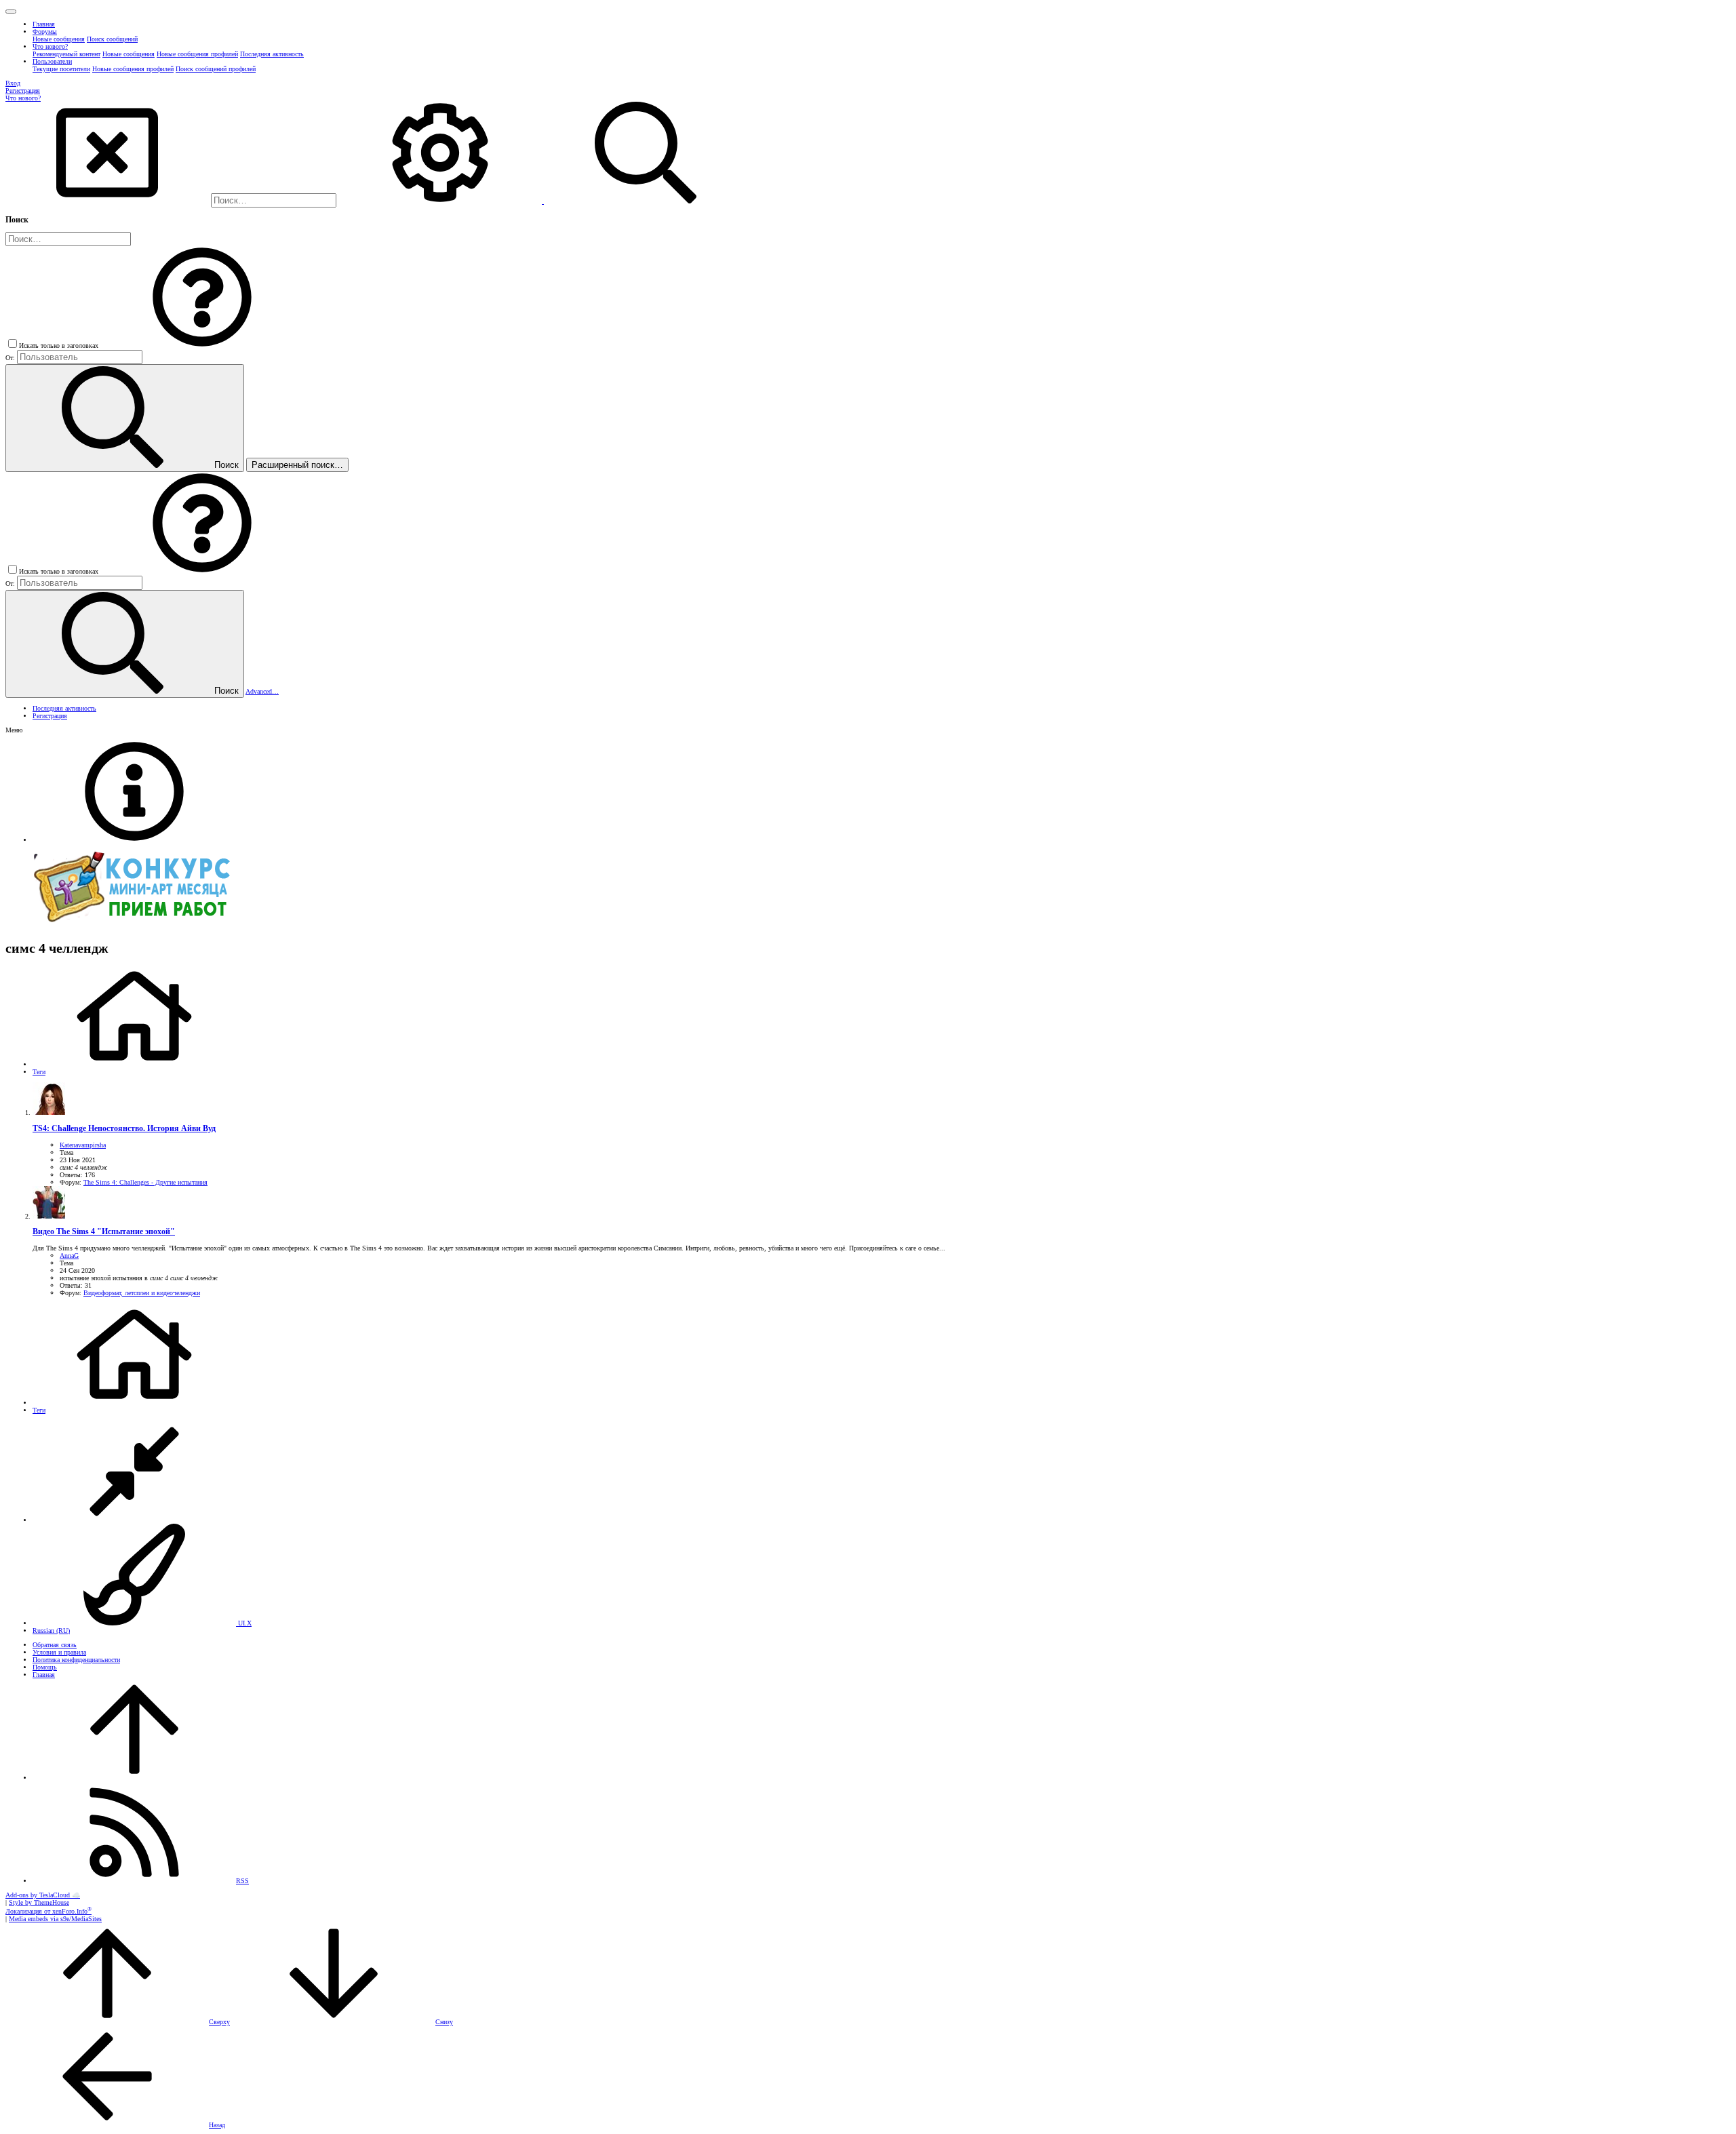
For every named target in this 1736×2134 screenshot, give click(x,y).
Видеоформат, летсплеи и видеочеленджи (142, 1293)
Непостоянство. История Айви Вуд (124, 1129)
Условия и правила (59, 1652)
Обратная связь (55, 1645)
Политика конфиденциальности (76, 1660)
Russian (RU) (51, 1631)
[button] (11, 12)
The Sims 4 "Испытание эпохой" (104, 1232)
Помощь (45, 1667)
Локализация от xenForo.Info (48, 1911)
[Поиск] (441, 201)
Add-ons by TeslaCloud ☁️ (43, 1895)
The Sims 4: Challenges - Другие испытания (145, 1182)
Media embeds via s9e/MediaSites (55, 1919)
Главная (44, 1675)
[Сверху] (134, 1778)
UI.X (244, 1623)
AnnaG (69, 1256)
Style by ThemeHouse (39, 1902)
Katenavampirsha (83, 1145)
